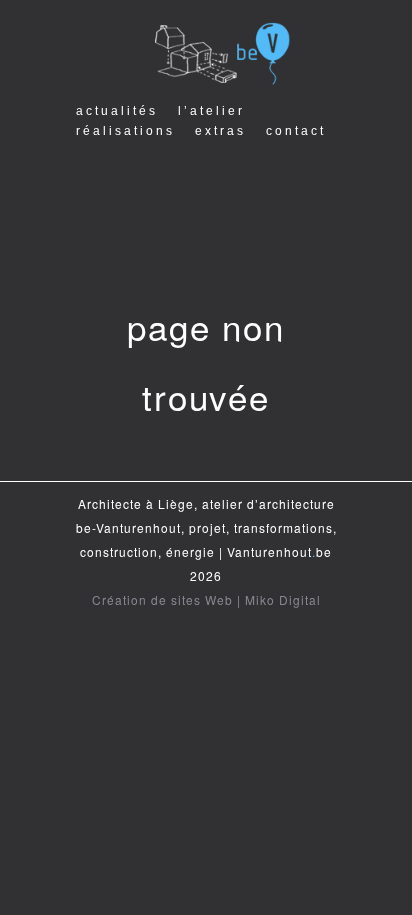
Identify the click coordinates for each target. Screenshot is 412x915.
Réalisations (125, 131)
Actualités (117, 111)
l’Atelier (211, 111)
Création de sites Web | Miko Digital (206, 599)
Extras (220, 131)
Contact (296, 131)
